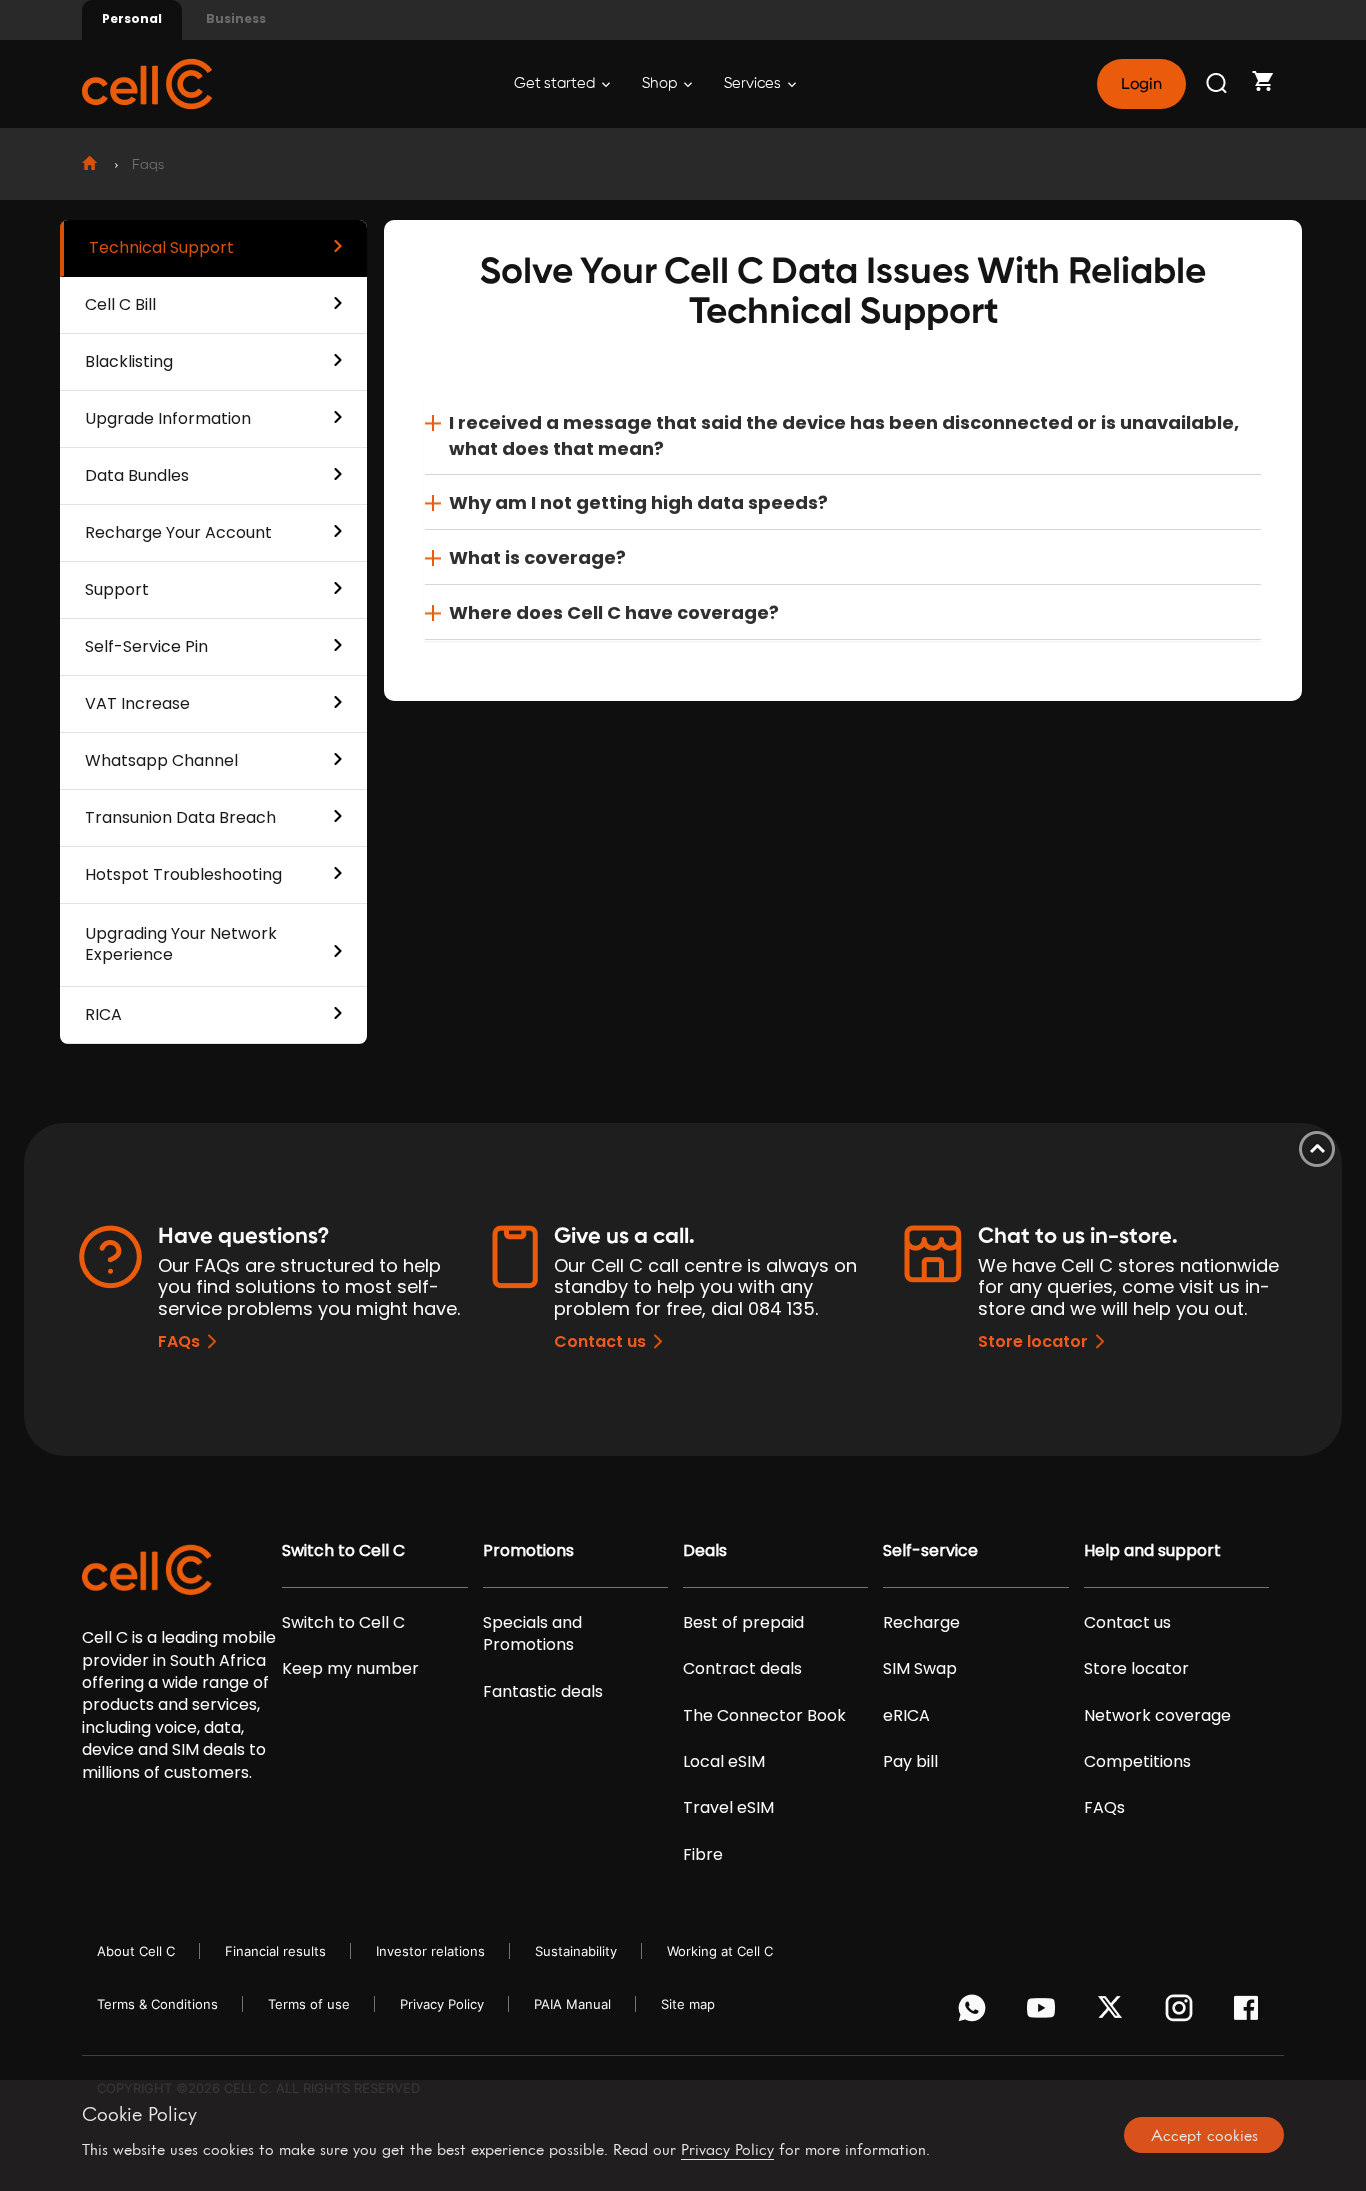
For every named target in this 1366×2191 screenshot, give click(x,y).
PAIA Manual (572, 2004)
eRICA (906, 1716)
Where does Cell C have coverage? (614, 612)
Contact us (600, 1341)
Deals (705, 1551)
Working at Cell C (720, 1951)
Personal (132, 18)
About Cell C (136, 1951)
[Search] (1218, 84)
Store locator (1033, 1341)
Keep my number (350, 1669)
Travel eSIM (728, 1808)
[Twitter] (1113, 2013)
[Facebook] (1251, 2013)
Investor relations (430, 1951)
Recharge (921, 1623)
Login (1141, 84)
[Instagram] (1182, 2013)
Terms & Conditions (157, 2004)
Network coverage (1157, 1716)
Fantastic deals (543, 1692)
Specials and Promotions (532, 1634)
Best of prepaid (743, 1623)
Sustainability (576, 1951)
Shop (661, 83)
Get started (556, 83)
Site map (688, 2004)
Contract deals (742, 1669)
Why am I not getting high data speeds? (638, 502)
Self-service (930, 1551)
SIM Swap (920, 1669)
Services (754, 83)
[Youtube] (1044, 2013)
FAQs (179, 1341)
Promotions (528, 1551)
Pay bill (910, 1762)
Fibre (703, 1855)
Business (236, 18)
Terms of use (309, 2004)
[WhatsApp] (975, 2013)
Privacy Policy (442, 2004)
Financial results (275, 1951)
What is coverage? (537, 557)
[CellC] (147, 82)
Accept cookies (1204, 2135)
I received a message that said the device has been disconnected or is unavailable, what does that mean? (844, 435)
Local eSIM (724, 1762)
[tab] (843, 436)
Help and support (1152, 1551)
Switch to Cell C (343, 1551)
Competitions (1137, 1762)
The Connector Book (764, 1716)
